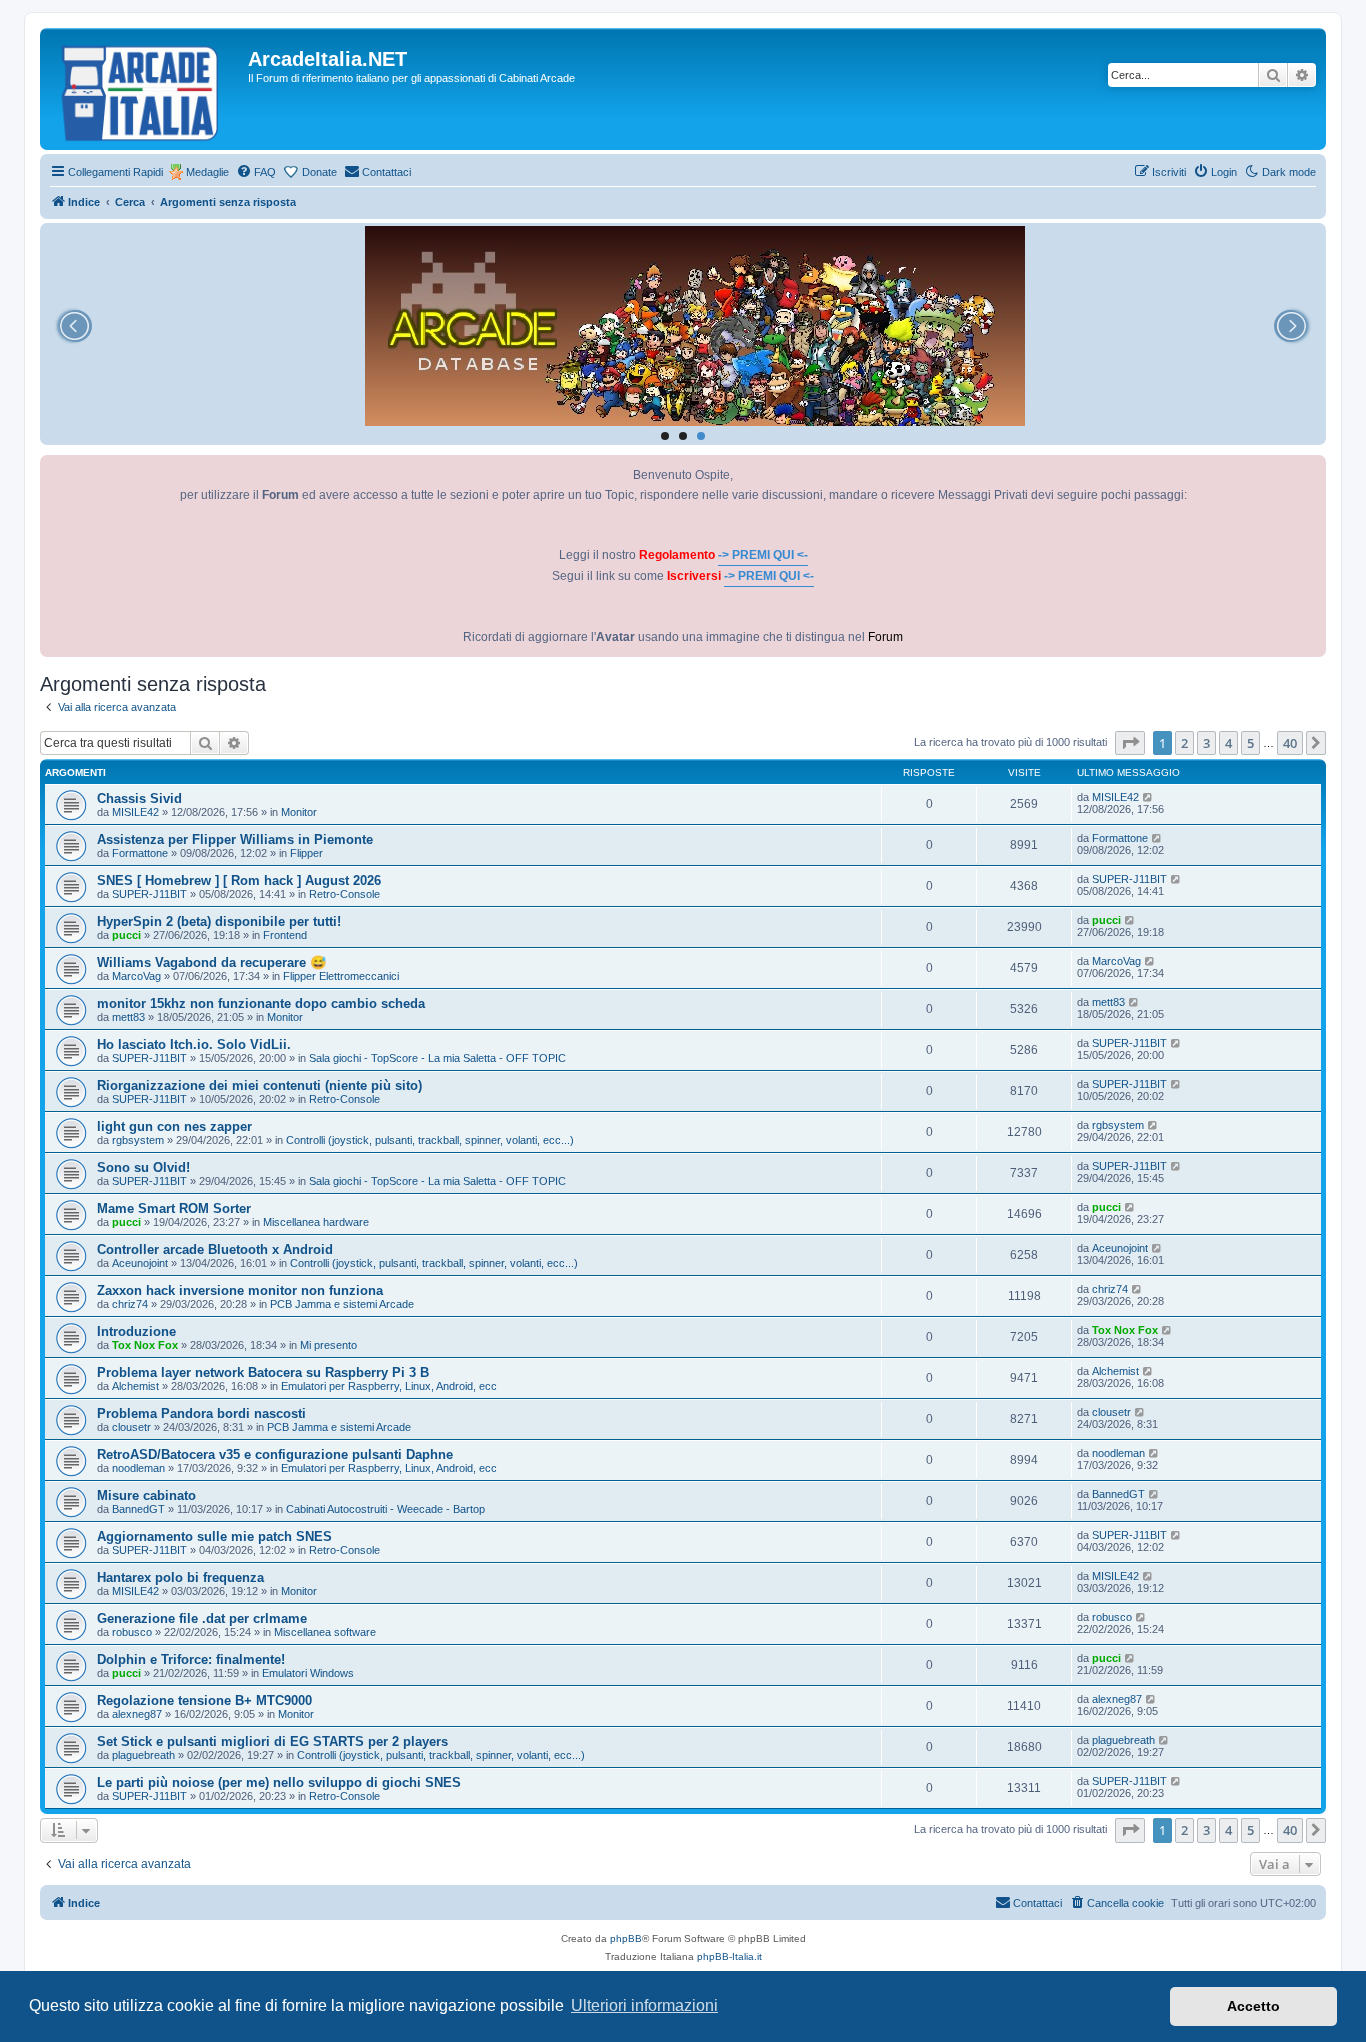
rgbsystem (138, 1140)
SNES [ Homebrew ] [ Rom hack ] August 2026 (239, 880)
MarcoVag (136, 976)
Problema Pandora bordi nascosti (201, 1413)
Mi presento (328, 1345)
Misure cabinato (146, 1495)
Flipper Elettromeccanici (341, 976)
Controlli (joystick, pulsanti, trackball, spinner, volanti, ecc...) (430, 1140)
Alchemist (135, 1386)
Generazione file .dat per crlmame (202, 1618)
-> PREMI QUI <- (763, 555)
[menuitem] (256, 172)
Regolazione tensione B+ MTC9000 (204, 1700)
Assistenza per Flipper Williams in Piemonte (235, 839)
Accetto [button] (1253, 2006)
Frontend (285, 935)
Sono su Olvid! (143, 1167)
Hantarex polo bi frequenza (180, 1577)
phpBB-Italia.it (729, 1956)
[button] (1130, 743)
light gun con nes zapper (174, 1126)
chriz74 (130, 1304)
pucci (126, 935)
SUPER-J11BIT (149, 894)
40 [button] (1290, 743)
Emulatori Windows (308, 1673)
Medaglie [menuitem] (207, 172)
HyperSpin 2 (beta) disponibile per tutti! (219, 921)
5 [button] (1250, 743)
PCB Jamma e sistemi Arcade (342, 1304)
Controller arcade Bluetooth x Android (215, 1249)
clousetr (131, 1427)
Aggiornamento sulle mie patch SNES (214, 1536)
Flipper (306, 853)
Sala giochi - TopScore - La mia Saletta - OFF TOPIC (437, 1058)
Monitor (299, 812)
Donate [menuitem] (319, 172)
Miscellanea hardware (316, 1222)
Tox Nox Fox (145, 1345)
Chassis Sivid (139, 798)
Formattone (140, 853)
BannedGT (138, 1509)
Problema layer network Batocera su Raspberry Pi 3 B (263, 1372)
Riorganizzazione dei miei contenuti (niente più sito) (259, 1085)
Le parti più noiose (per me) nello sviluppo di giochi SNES (279, 1782)
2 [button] (1184, 743)
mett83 (128, 1017)
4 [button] (1228, 743)
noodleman (138, 1468)
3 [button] (1206, 743)
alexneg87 (137, 1714)
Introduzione (136, 1331)
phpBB (626, 1938)
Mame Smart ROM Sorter (174, 1208)
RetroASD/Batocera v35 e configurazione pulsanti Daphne (275, 1454)
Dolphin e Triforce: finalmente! (191, 1659)
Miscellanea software (325, 1632)
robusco (132, 1632)
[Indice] (146, 89)
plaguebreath (143, 1755)
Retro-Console (344, 894)
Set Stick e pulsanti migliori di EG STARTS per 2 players (272, 1741)
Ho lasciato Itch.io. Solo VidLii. (194, 1044)
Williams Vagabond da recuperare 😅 (211, 962)
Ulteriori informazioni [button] (644, 2005)
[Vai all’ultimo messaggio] (1148, 797)
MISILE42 (135, 812)
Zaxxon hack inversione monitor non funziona (240, 1290)
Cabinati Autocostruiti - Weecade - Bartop (385, 1509)
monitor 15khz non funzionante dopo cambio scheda (261, 1003)
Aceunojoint (140, 1263)
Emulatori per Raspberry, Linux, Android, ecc (389, 1386)
